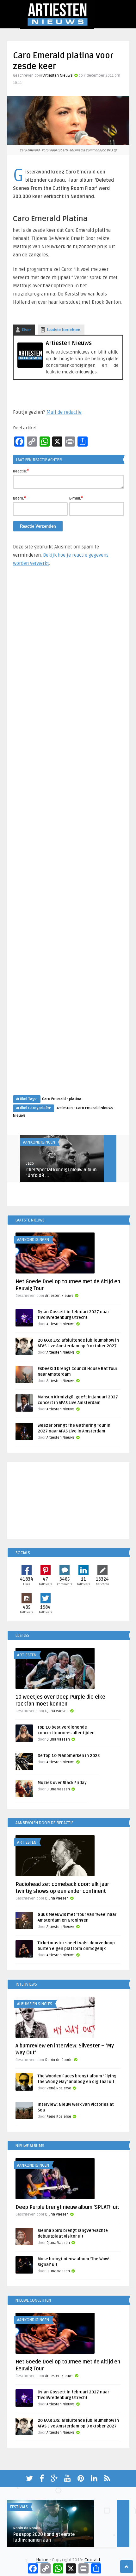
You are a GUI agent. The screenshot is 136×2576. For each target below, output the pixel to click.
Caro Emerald (54, 1099)
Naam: (19, 498)
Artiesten (65, 1108)
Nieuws (19, 1116)
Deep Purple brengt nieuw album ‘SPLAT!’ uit (67, 2207)
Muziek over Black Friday (62, 1783)
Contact (92, 2560)
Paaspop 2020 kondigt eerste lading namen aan (44, 2537)
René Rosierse (59, 2088)
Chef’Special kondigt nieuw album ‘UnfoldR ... (61, 1173)
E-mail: (76, 498)
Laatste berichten (64, 330)
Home (42, 2560)
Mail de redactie (64, 412)
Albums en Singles (35, 2004)
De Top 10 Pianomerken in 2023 (69, 1756)
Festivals (19, 2507)
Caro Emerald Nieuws (95, 1108)
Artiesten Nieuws (58, 76)
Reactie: (21, 471)
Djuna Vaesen (57, 1711)
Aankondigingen (39, 1142)
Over (26, 330)
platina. (76, 1099)
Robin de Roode (59, 2060)
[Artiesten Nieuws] (30, 366)
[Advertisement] (68, 837)
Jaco (30, 1164)
